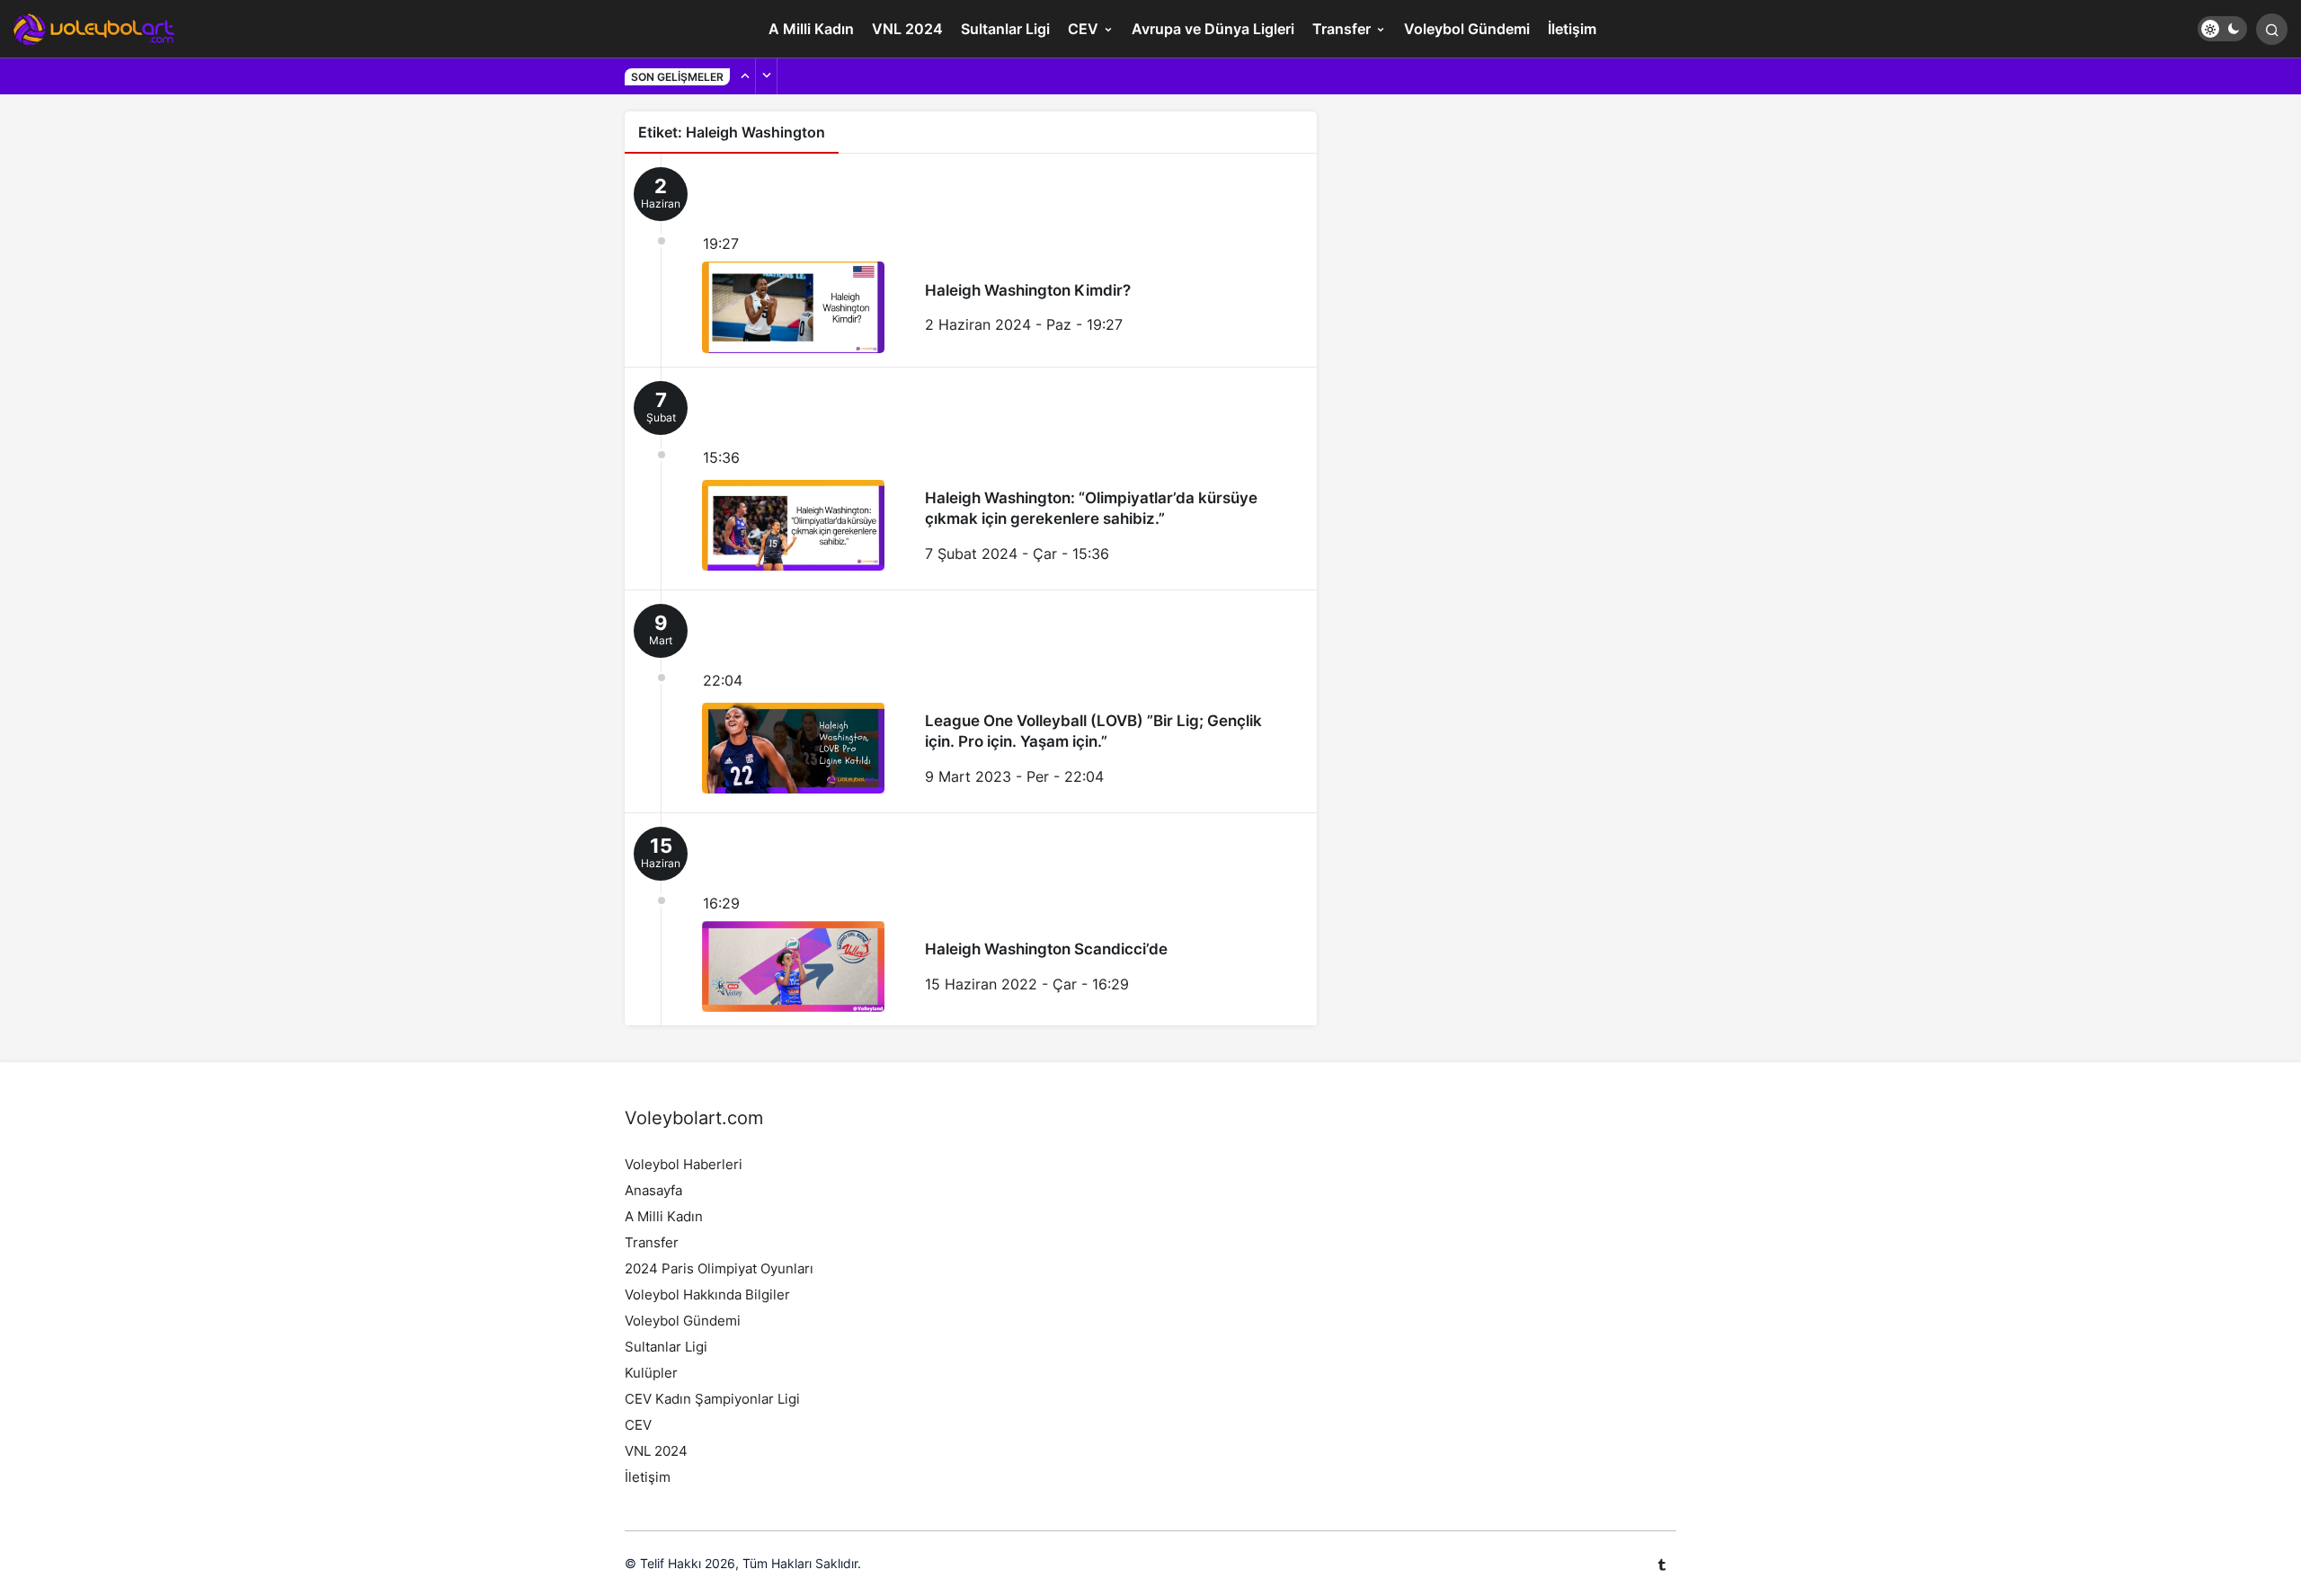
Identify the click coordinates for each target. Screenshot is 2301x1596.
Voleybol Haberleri (684, 1164)
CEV (1083, 29)
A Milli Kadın (811, 29)
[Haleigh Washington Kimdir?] (971, 260)
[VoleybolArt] (94, 27)
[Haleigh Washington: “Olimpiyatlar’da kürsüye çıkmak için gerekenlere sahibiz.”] (971, 479)
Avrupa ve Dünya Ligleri (1213, 29)
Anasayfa (653, 1190)
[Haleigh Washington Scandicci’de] (971, 920)
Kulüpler (651, 1373)
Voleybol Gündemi (1467, 29)
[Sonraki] (767, 76)
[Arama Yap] (2272, 29)
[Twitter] (1662, 1564)
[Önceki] (745, 76)
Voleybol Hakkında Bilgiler (707, 1295)
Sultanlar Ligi (1005, 29)
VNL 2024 (907, 29)
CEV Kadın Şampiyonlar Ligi (712, 1399)
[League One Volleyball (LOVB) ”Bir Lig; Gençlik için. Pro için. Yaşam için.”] (971, 701)
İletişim (1572, 29)
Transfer (1342, 29)
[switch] (2222, 29)
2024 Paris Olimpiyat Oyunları (719, 1268)
